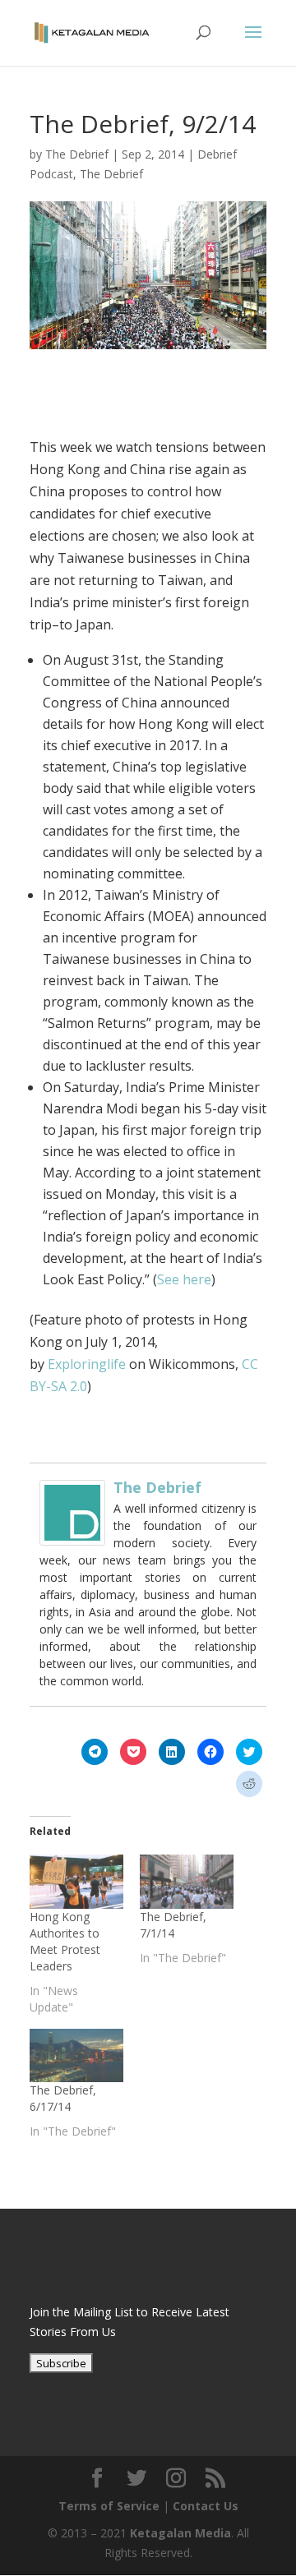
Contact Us (206, 2506)
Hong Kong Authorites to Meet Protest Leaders (65, 1941)
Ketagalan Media (180, 2533)
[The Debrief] (72, 1534)
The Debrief (77, 154)
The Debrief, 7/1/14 (173, 1925)
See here (184, 1279)
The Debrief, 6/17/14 (63, 2098)
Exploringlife (87, 1364)
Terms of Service (109, 2506)
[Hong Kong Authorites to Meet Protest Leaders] (76, 1881)
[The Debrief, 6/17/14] (76, 2055)
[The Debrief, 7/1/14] (187, 1881)
